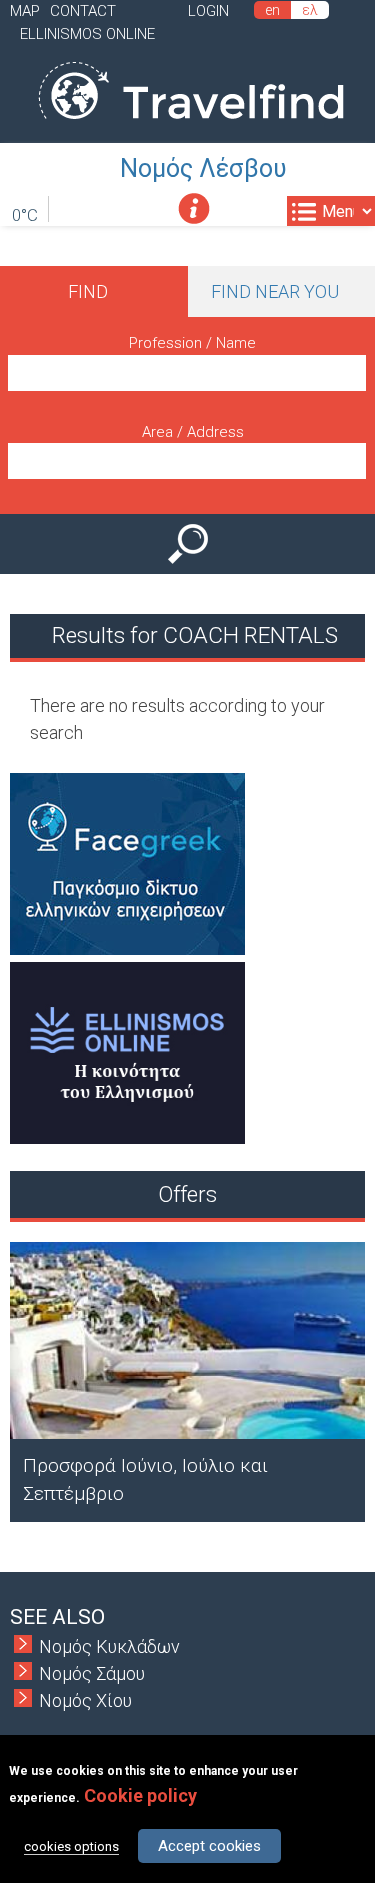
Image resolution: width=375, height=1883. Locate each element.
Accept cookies (209, 1846)
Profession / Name (192, 343)
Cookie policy (140, 1795)
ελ (310, 10)
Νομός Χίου (85, 1700)
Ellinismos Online (87, 34)
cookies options (71, 1846)
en (272, 10)
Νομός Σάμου (92, 1673)
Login (208, 11)
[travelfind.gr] (191, 129)
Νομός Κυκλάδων (109, 1646)
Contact (83, 11)
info (194, 208)
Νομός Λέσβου (203, 168)
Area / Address (193, 432)
